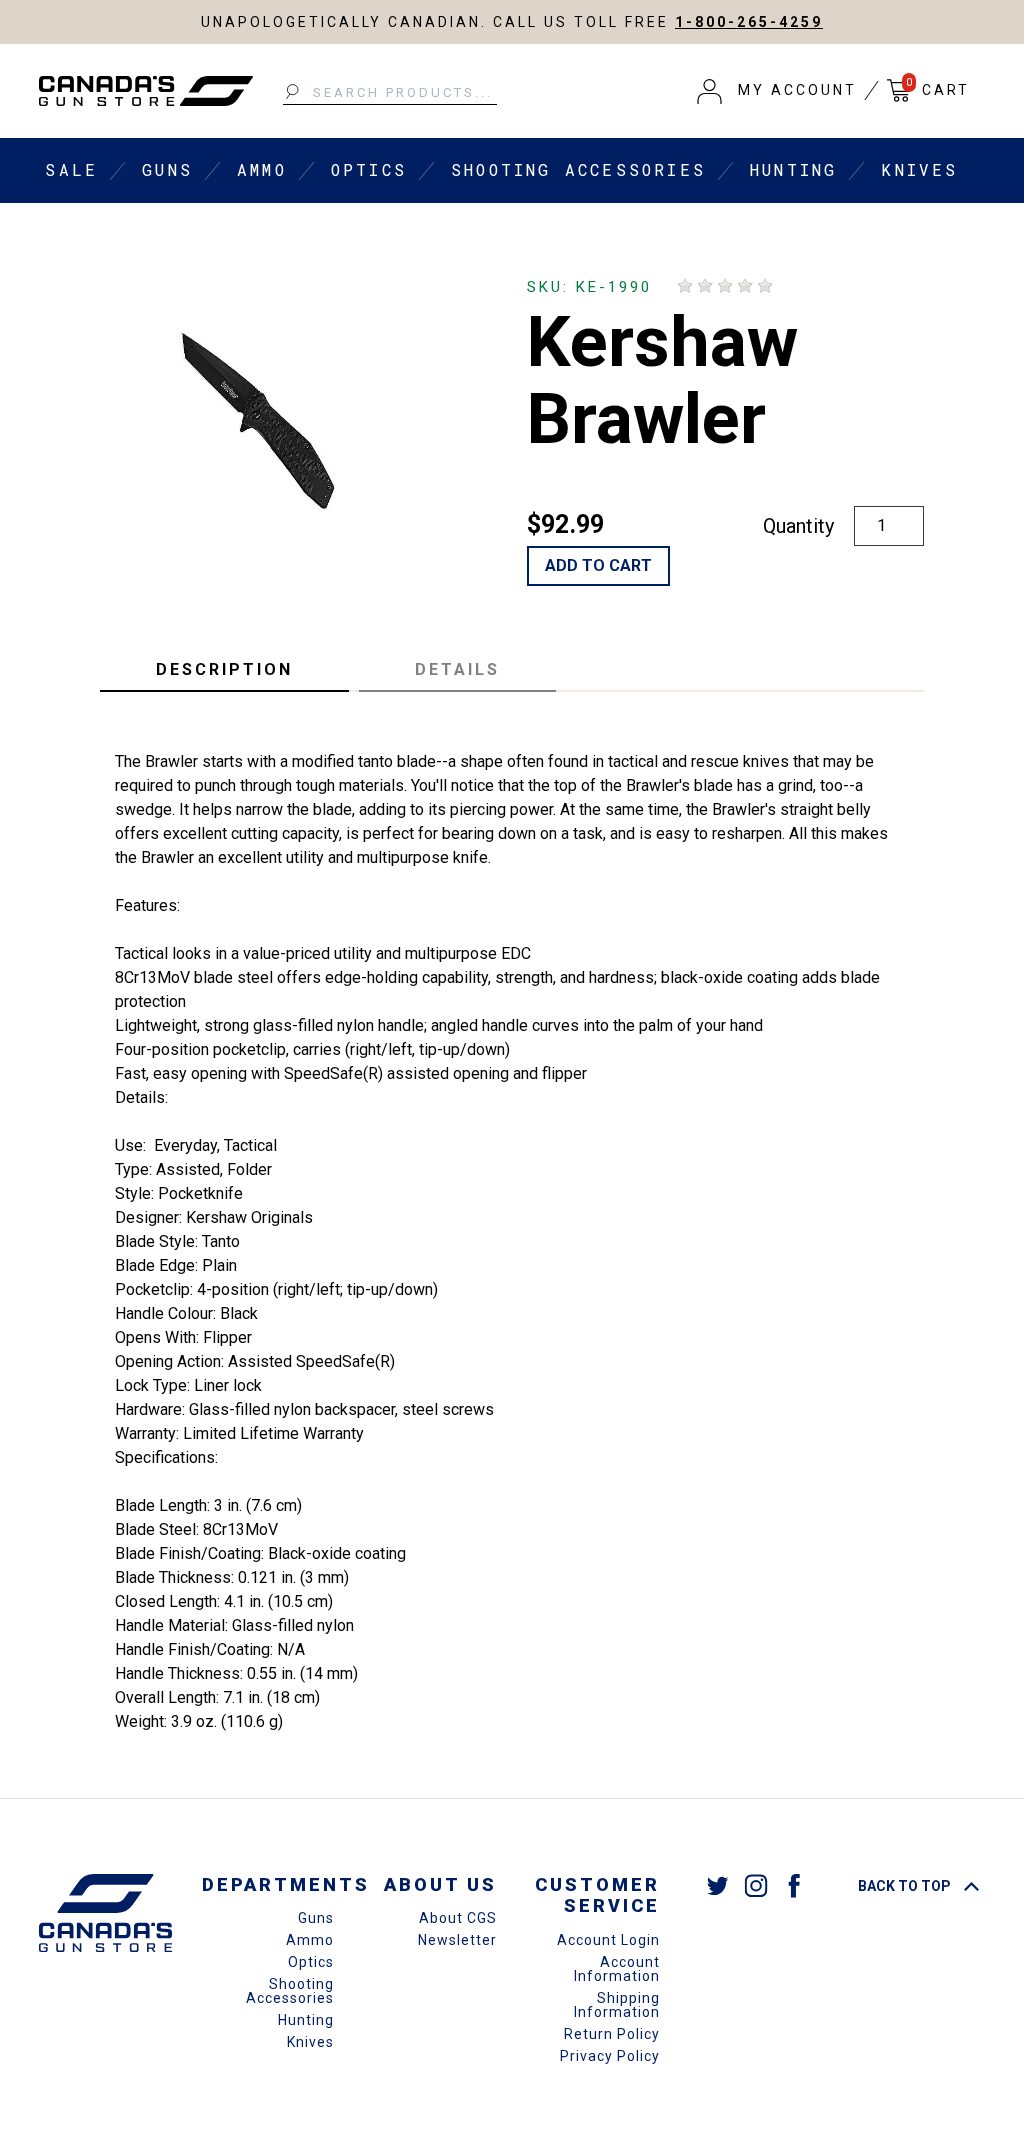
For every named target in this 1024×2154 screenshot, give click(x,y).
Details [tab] (457, 669)
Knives (919, 169)
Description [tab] (224, 669)
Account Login (608, 1940)
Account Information (617, 1969)
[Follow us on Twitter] (718, 1885)
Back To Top (906, 1886)
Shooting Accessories (578, 169)
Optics (369, 169)
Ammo (262, 169)
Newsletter (457, 1940)
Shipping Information (617, 2005)
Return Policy (612, 2034)
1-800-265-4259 (749, 22)
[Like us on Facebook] (794, 1885)
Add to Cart (598, 565)
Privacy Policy (610, 2056)
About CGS (458, 1918)
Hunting (793, 169)
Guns (167, 169)
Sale (71, 169)
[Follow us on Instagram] (756, 1885)
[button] (777, 91)
